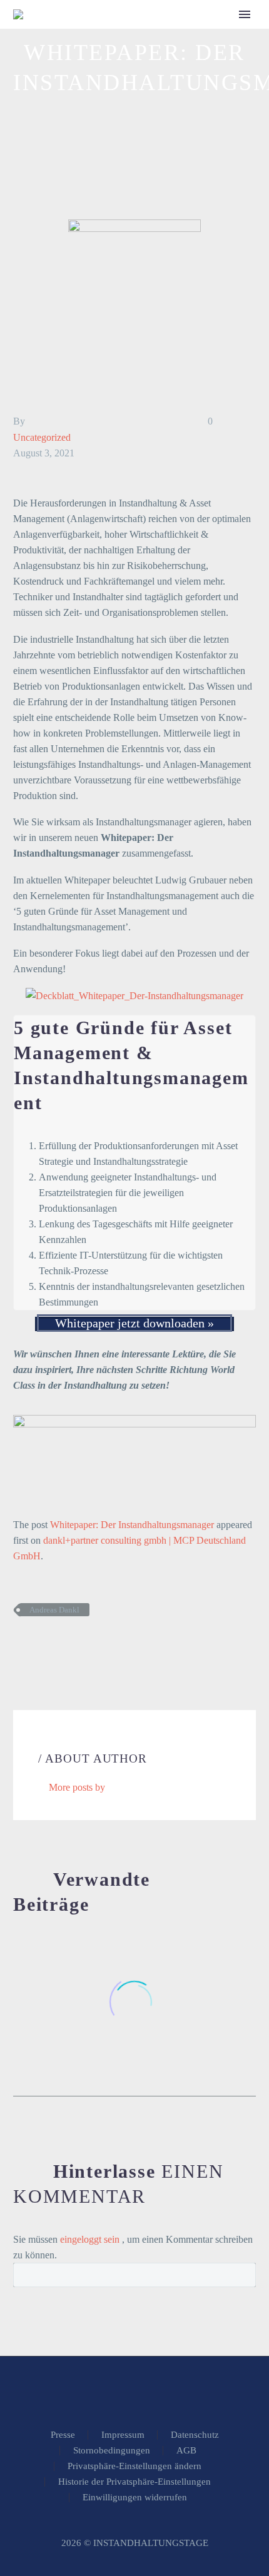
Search (242, 2275)
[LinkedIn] (96, 1646)
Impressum (123, 2435)
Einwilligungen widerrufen (135, 2498)
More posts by (77, 1787)
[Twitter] (40, 1646)
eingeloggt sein (91, 2239)
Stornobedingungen (112, 2451)
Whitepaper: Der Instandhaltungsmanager (132, 1525)
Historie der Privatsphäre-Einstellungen (134, 2482)
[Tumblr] (78, 1646)
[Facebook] (21, 1646)
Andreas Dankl (54, 1610)
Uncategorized (42, 437)
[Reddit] (115, 1646)
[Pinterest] (59, 1646)
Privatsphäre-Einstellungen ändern (134, 2466)
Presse (63, 2435)
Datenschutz (195, 2435)
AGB (186, 2451)
